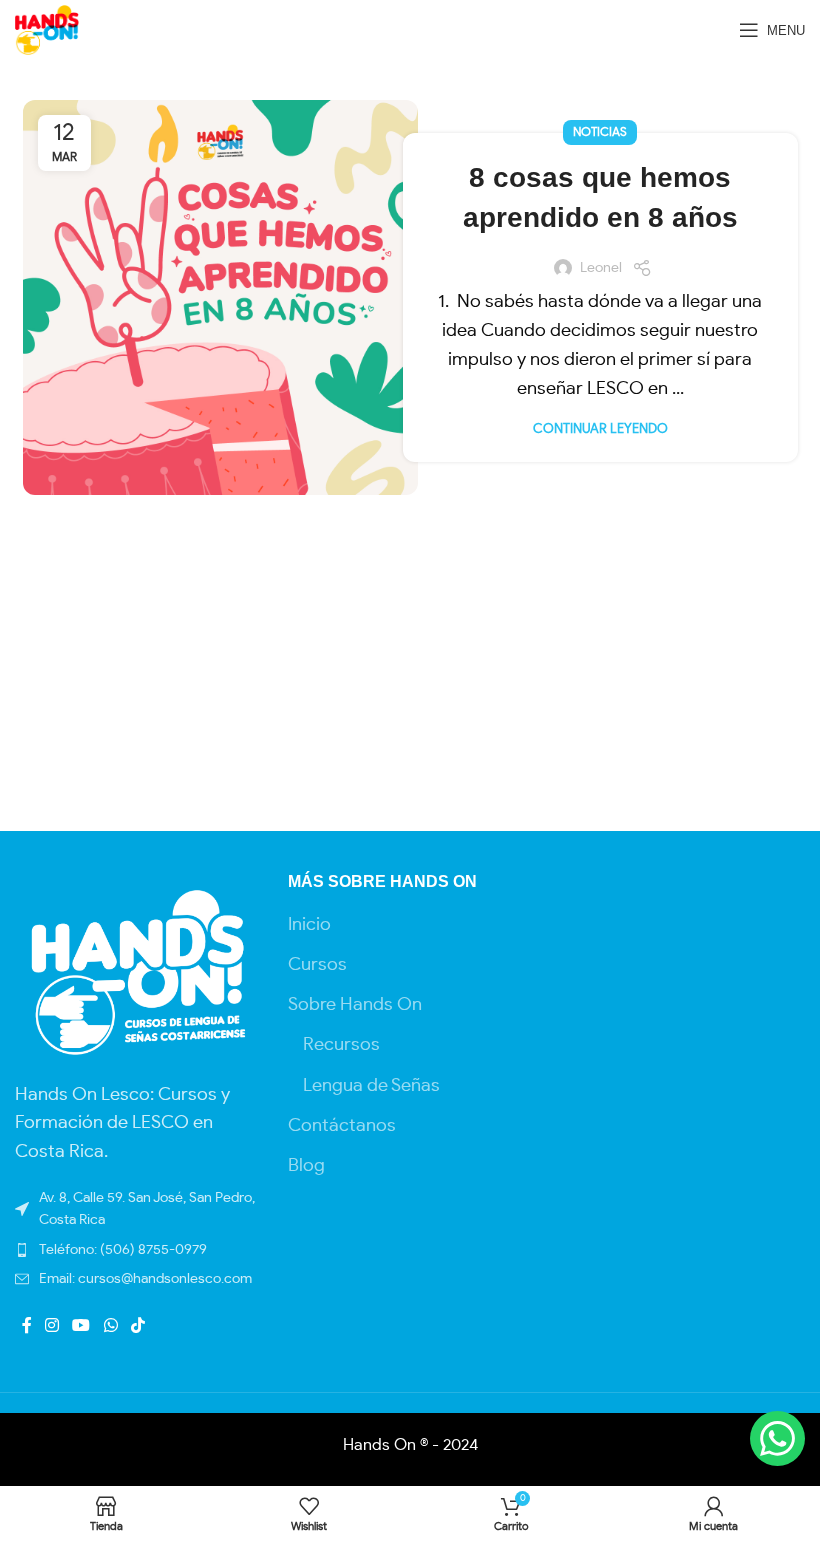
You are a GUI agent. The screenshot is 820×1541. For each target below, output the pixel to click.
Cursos (317, 965)
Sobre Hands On (355, 1005)
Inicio (309, 925)
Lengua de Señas (371, 1086)
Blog (306, 1166)
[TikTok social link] (137, 1326)
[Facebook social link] (26, 1326)
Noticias (600, 132)
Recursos (341, 1045)
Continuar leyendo (600, 429)
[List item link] (136, 1279)
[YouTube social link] (81, 1326)
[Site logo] (47, 27)
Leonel (601, 268)
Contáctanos (342, 1126)
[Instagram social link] (51, 1326)
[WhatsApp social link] (110, 1326)
